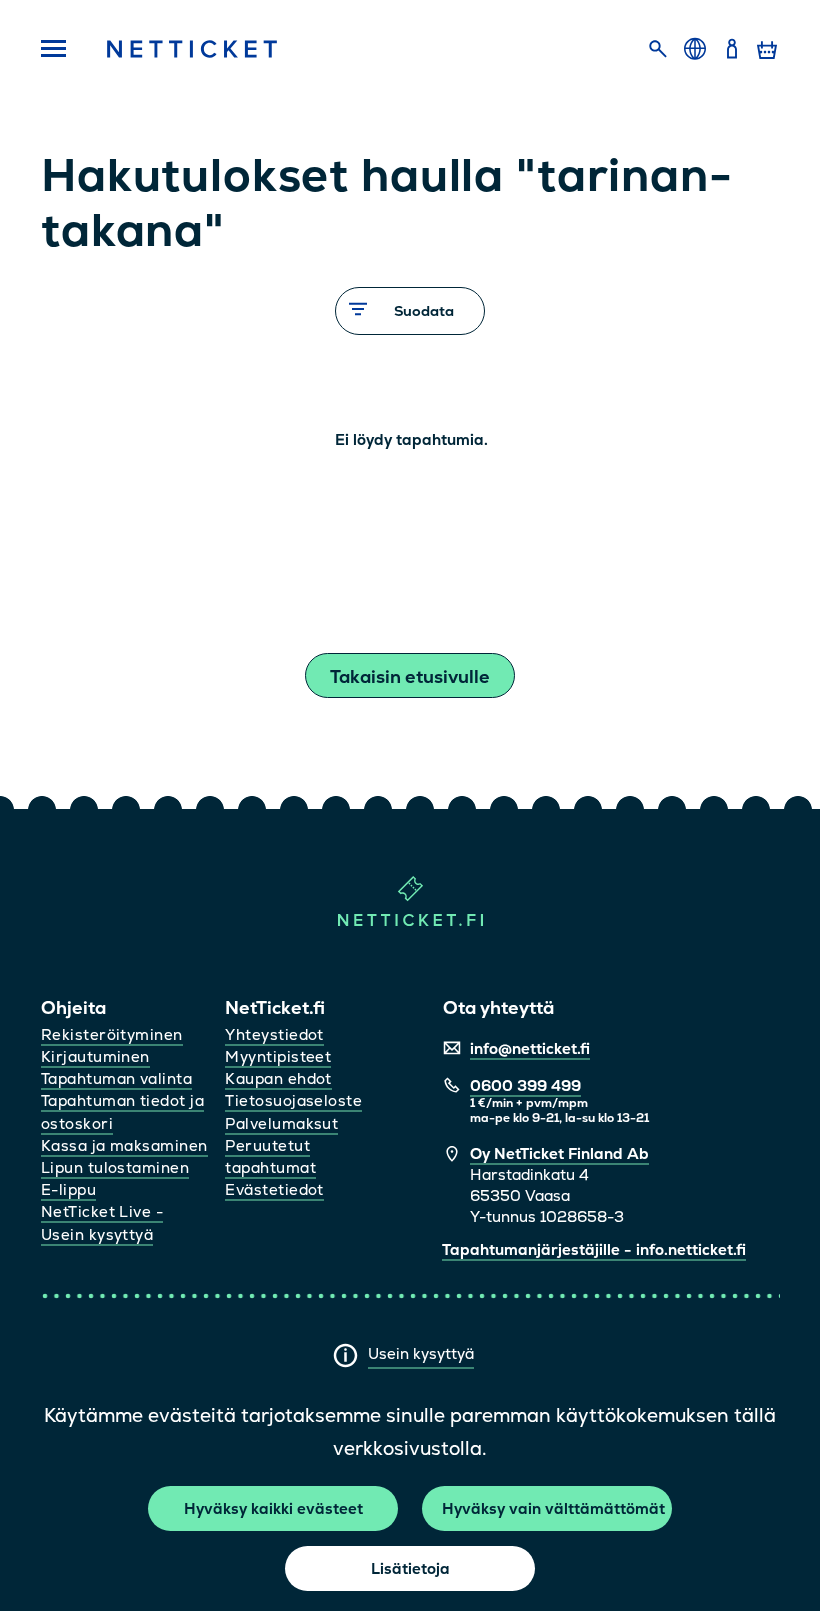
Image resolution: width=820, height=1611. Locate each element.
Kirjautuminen (95, 1056)
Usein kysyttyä (421, 1353)
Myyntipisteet (278, 1056)
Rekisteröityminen (112, 1034)
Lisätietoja (410, 1568)
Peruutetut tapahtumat (270, 1156)
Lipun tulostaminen (115, 1167)
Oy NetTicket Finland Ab (559, 1153)
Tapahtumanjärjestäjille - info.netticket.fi (594, 1249)
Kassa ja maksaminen (124, 1145)
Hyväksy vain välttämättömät (553, 1508)
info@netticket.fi (530, 1048)
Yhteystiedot (274, 1034)
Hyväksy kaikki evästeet (273, 1508)
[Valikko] (53, 50)
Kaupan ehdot (278, 1078)
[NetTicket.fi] (410, 921)
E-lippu (68, 1189)
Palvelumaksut (281, 1123)
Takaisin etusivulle (410, 676)
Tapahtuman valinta (116, 1078)
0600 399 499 (525, 1085)
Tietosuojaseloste (293, 1100)
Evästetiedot (274, 1189)
